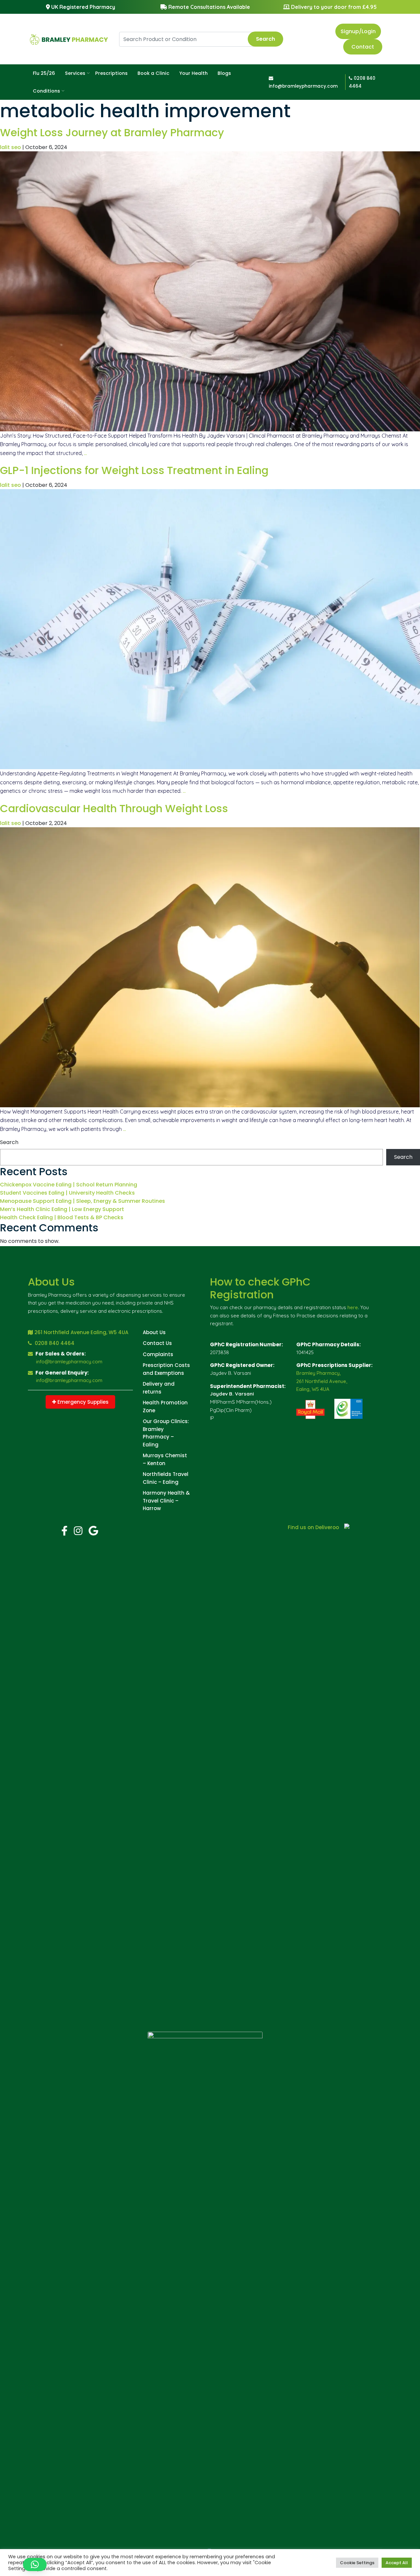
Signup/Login (358, 31)
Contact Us (157, 1343)
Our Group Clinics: (166, 1421)
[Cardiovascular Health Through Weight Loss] (210, 967)
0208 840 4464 (54, 1343)
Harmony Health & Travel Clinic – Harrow (166, 1501)
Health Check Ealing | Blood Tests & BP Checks (62, 1217)
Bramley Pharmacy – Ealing (158, 1437)
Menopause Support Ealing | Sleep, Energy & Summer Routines (83, 1201)
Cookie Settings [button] (357, 2563)
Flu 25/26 (44, 73)
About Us (154, 1332)
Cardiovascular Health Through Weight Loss (114, 808)
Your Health (193, 73)
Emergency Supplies (82, 1402)
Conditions (46, 91)
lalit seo (10, 147)
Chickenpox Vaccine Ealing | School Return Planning (69, 1185)
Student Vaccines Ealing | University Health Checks (67, 1193)
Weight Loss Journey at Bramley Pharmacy (112, 132)
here (353, 1307)
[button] (35, 2565)
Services (75, 73)
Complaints (158, 1354)
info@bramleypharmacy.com (69, 1362)
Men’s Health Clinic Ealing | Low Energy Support (62, 1209)
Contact (363, 47)
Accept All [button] (397, 2563)
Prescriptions (111, 73)
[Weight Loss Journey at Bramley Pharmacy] (210, 291)
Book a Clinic (153, 73)
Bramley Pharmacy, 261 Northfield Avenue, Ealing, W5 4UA (322, 1381)
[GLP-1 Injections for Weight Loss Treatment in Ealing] (210, 629)
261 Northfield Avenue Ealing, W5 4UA (81, 1332)
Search (265, 39)
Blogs (224, 73)
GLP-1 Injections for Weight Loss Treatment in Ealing (134, 470)
